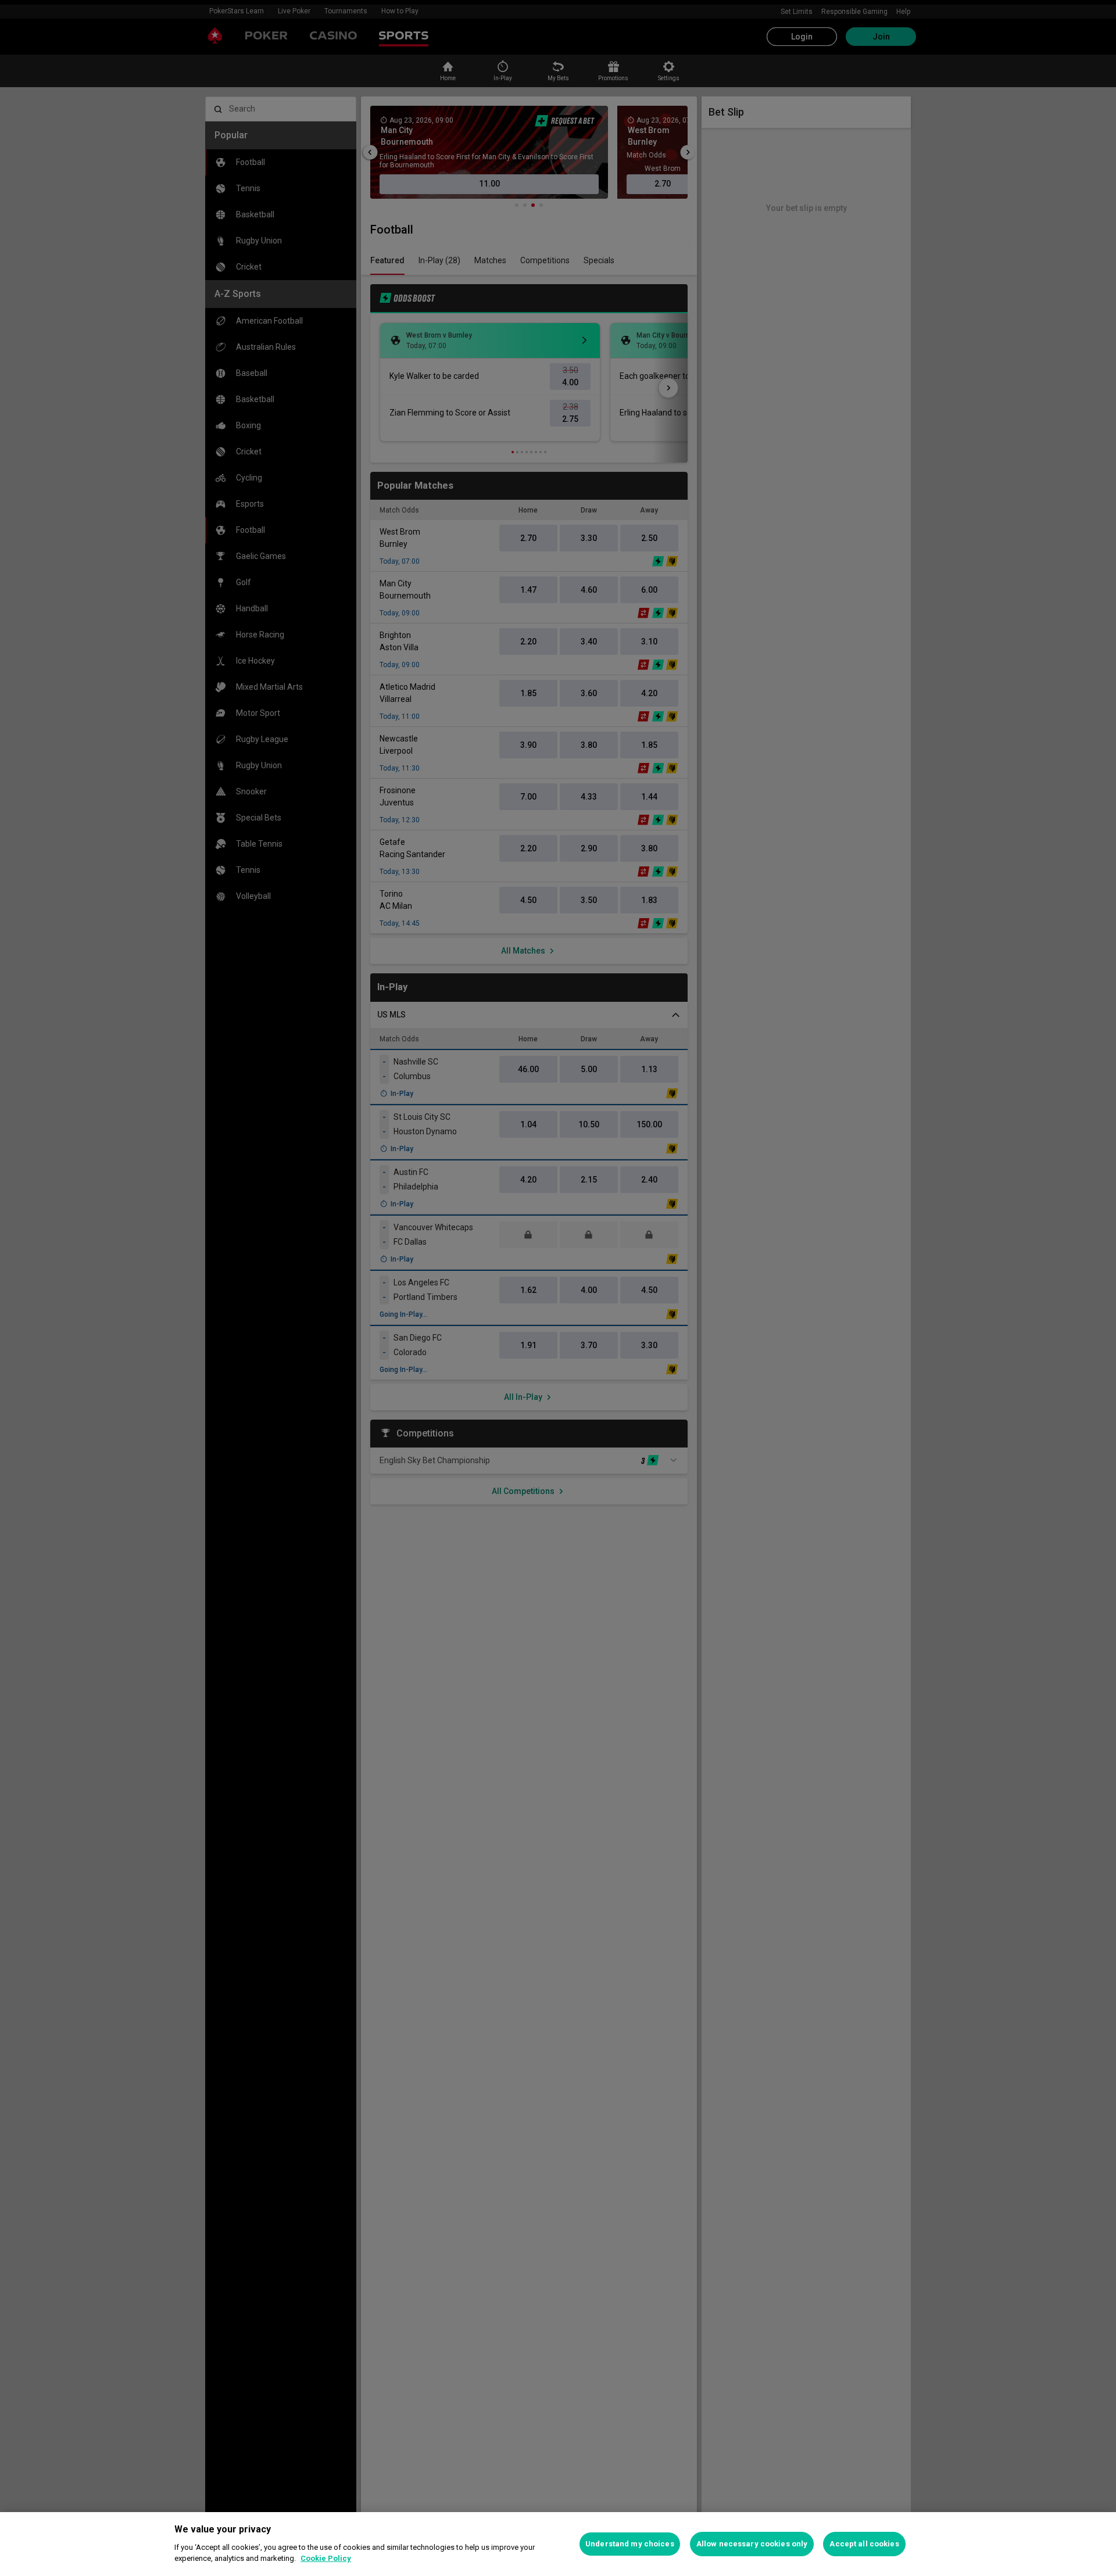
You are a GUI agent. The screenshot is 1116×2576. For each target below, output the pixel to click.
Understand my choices (630, 2544)
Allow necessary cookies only (752, 2544)
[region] (558, 2544)
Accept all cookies (864, 2544)
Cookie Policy (326, 2558)
